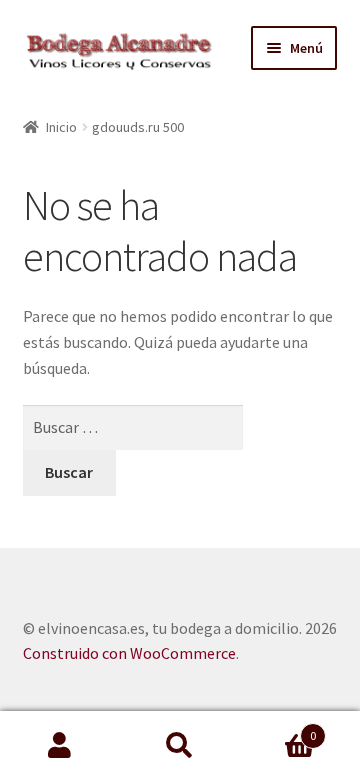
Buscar (180, 746)
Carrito (278, 728)
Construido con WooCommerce (129, 653)
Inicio (61, 127)
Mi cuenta (60, 746)
